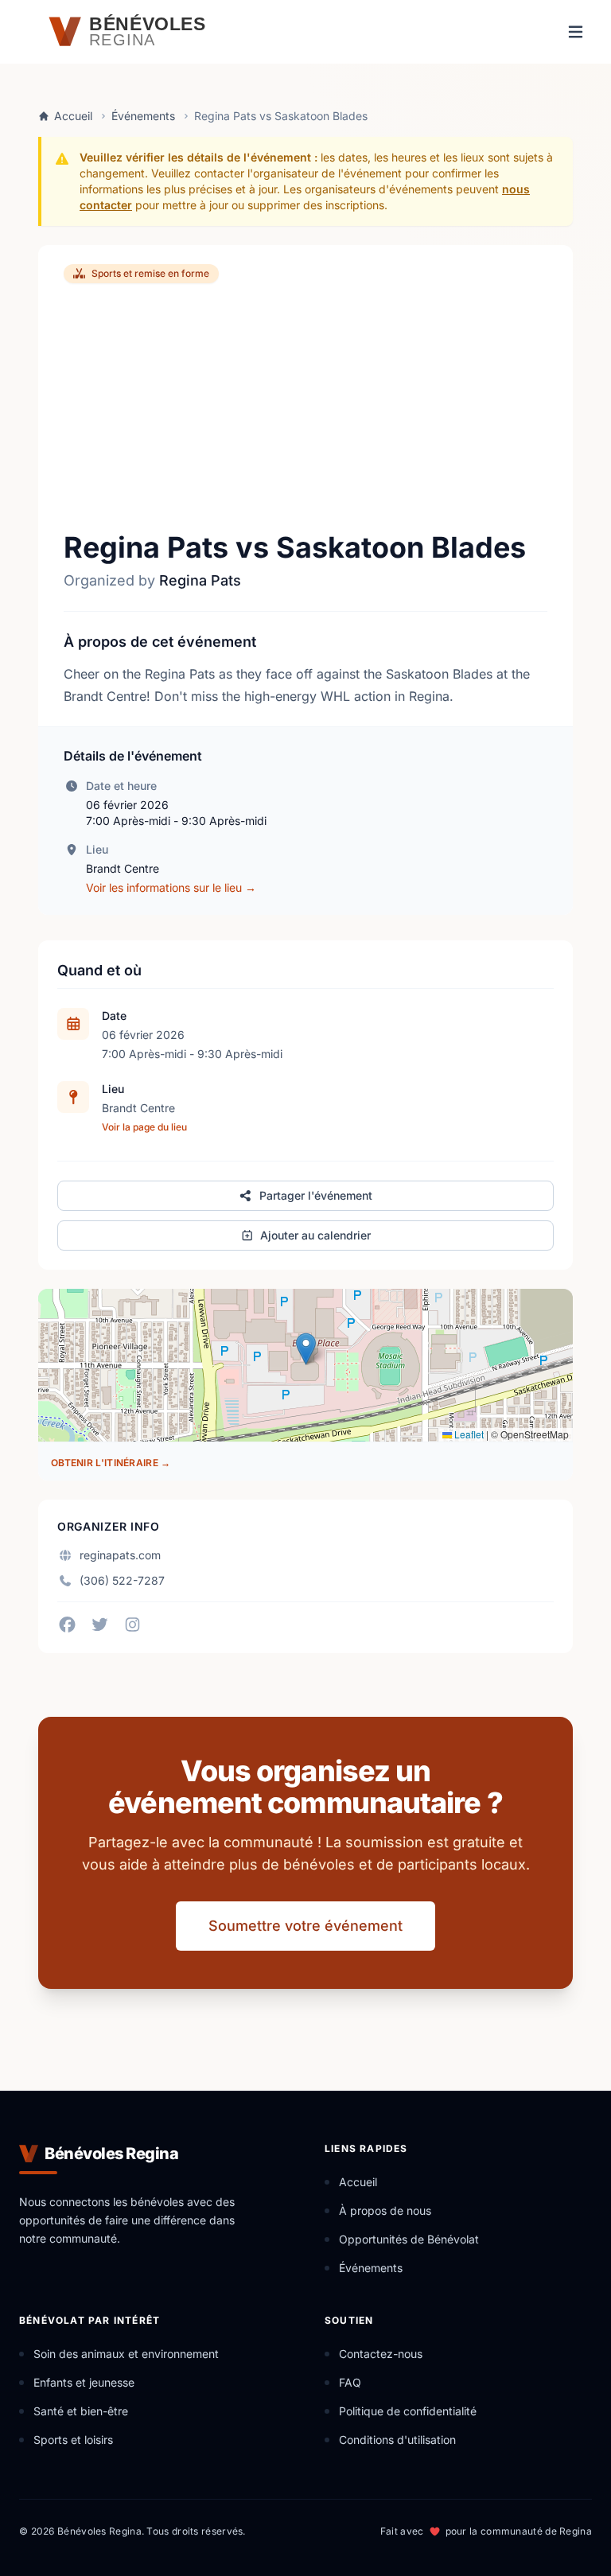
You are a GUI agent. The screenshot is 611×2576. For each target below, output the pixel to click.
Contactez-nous (381, 2354)
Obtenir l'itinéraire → (111, 1463)
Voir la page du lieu (144, 1127)
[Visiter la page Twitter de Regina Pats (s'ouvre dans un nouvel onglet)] (100, 1625)
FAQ (350, 2382)
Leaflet (468, 1434)
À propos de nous (385, 2210)
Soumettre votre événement (305, 1926)
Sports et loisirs (73, 2440)
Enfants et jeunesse (84, 2382)
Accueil (73, 116)
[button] (306, 1349)
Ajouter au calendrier (315, 1235)
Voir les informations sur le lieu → (171, 887)
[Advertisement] (305, 407)
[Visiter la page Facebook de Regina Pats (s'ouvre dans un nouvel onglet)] (67, 1625)
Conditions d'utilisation (397, 2440)
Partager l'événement (316, 1195)
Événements (143, 116)
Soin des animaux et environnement (126, 2354)
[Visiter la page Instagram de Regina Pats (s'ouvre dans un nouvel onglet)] (132, 1625)
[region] (305, 1365)
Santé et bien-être (81, 2411)
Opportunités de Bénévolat (409, 2239)
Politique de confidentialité (408, 2411)
